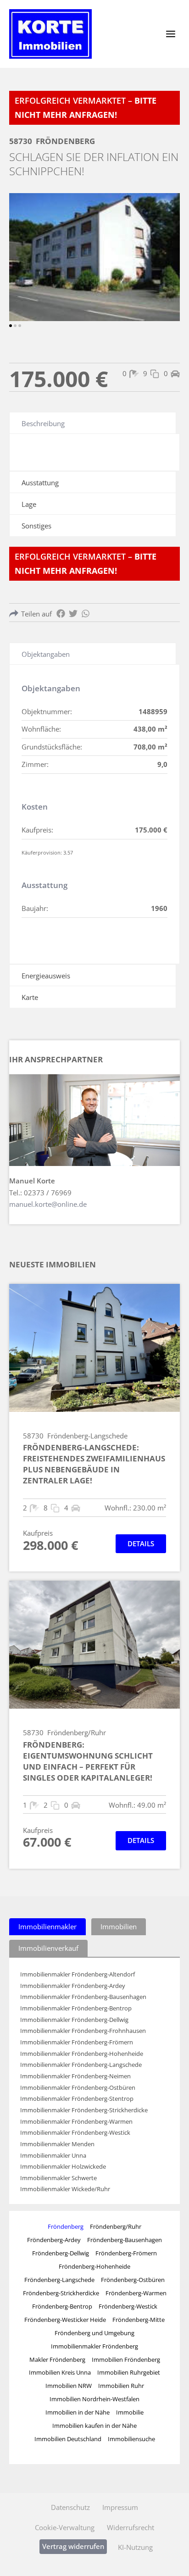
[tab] (47, 1927)
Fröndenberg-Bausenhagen (125, 2240)
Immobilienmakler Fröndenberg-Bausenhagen (83, 1997)
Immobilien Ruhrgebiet (129, 2372)
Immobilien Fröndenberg (126, 2359)
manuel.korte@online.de (48, 1204)
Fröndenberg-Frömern (126, 2253)
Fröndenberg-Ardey (54, 2240)
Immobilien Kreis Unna (60, 2372)
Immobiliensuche (131, 2439)
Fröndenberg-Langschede (59, 2280)
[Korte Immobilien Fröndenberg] (50, 34)
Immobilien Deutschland (68, 2439)
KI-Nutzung (135, 2547)
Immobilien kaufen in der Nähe (94, 2426)
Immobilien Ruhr (121, 2386)
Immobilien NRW (69, 2386)
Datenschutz (70, 2507)
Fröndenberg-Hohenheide (94, 2266)
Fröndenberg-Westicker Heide (65, 2320)
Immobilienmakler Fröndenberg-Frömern (77, 2042)
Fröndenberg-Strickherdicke (61, 2293)
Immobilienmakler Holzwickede (63, 2167)
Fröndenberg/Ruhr (116, 2226)
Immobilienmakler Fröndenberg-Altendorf (78, 1974)
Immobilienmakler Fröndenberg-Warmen (76, 2122)
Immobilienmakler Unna (53, 2156)
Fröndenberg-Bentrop (62, 2306)
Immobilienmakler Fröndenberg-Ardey (73, 1986)
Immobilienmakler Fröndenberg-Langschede (81, 2065)
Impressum (120, 2507)
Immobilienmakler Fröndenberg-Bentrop (76, 2008)
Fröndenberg (66, 2226)
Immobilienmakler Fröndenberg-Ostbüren (78, 2088)
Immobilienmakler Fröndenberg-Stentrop (77, 2099)
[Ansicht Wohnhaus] (94, 257)
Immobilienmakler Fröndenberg (94, 2346)
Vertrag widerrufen (73, 2546)
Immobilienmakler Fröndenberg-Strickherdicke (84, 2110)
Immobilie (130, 2412)
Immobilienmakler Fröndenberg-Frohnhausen (83, 2031)
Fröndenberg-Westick (128, 2306)
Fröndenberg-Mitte (139, 2320)
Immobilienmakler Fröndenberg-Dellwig (74, 2020)
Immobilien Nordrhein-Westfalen (94, 2399)
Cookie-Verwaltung (65, 2527)
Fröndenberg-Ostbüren (133, 2280)
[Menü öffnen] (170, 34)
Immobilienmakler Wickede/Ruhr (65, 2189)
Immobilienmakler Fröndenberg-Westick (75, 2133)
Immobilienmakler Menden (57, 2144)
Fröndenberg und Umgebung (94, 2333)
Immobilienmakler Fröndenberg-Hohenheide (82, 2054)
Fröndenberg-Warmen (136, 2293)
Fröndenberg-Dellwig (61, 2253)
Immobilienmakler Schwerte (58, 2178)
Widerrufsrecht (131, 2527)
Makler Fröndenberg (57, 2359)
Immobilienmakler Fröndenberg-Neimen (75, 2076)
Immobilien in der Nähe (78, 2412)
